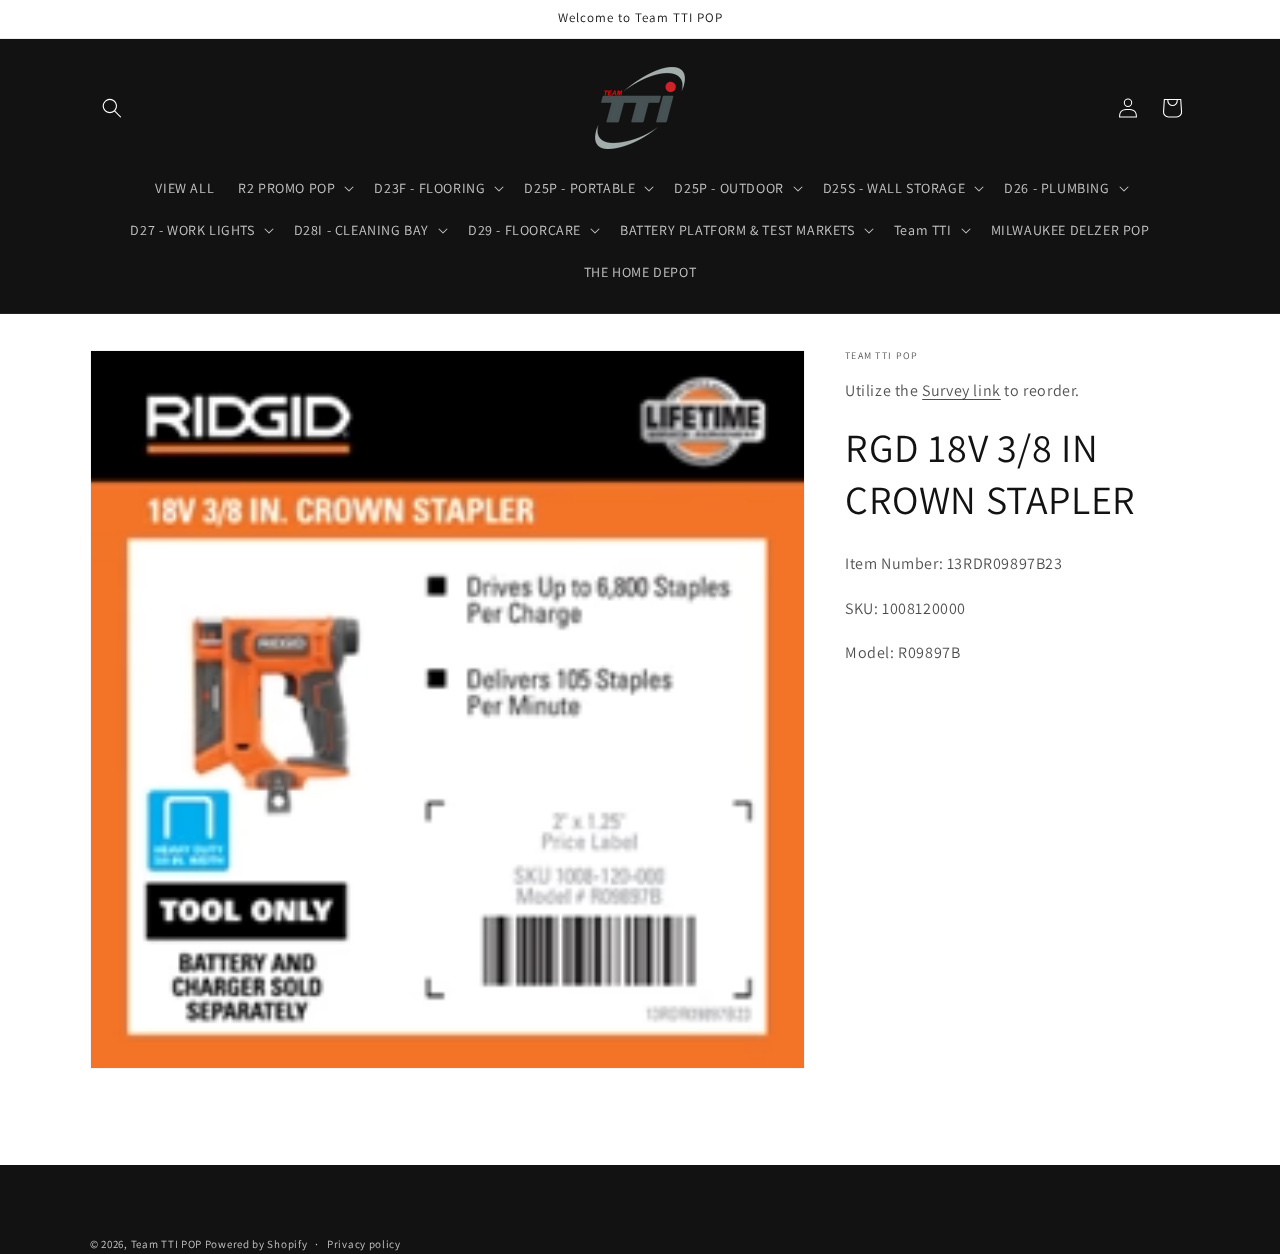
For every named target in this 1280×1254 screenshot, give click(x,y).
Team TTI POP (166, 1244)
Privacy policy (364, 1243)
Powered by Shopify (256, 1244)
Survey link (961, 390)
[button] (112, 108)
